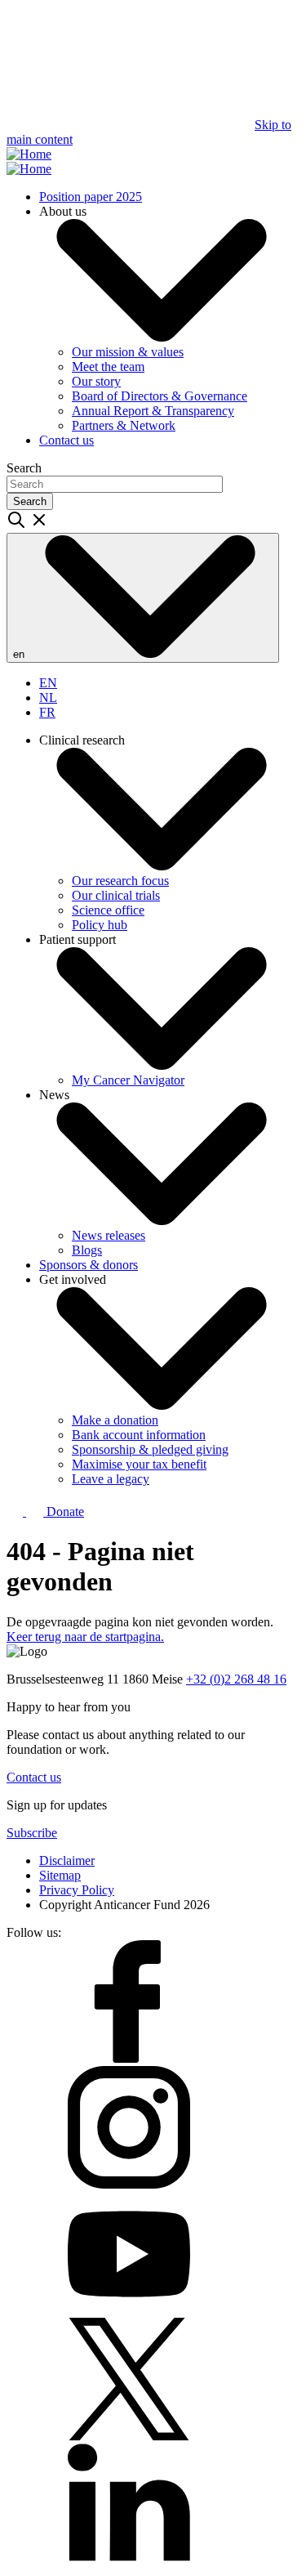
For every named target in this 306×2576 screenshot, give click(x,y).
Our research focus (120, 881)
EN (48, 683)
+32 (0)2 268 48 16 (236, 1679)
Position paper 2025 (91, 197)
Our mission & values (128, 352)
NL (48, 698)
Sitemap (60, 1875)
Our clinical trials (116, 895)
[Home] (29, 154)
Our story (96, 381)
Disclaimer (67, 1860)
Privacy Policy (77, 1890)
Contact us (67, 440)
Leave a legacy (111, 1479)
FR (47, 712)
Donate (64, 1512)
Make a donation (115, 1420)
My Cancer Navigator (128, 1080)
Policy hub (100, 925)
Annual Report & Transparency (153, 411)
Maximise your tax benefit (139, 1464)
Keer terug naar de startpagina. (85, 1637)
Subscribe (32, 1833)
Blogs (87, 1250)
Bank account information (139, 1435)
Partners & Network (124, 425)
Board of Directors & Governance (160, 396)
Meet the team (108, 367)
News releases (109, 1235)
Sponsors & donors (89, 1265)
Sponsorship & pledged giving (150, 1449)
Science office (108, 910)
